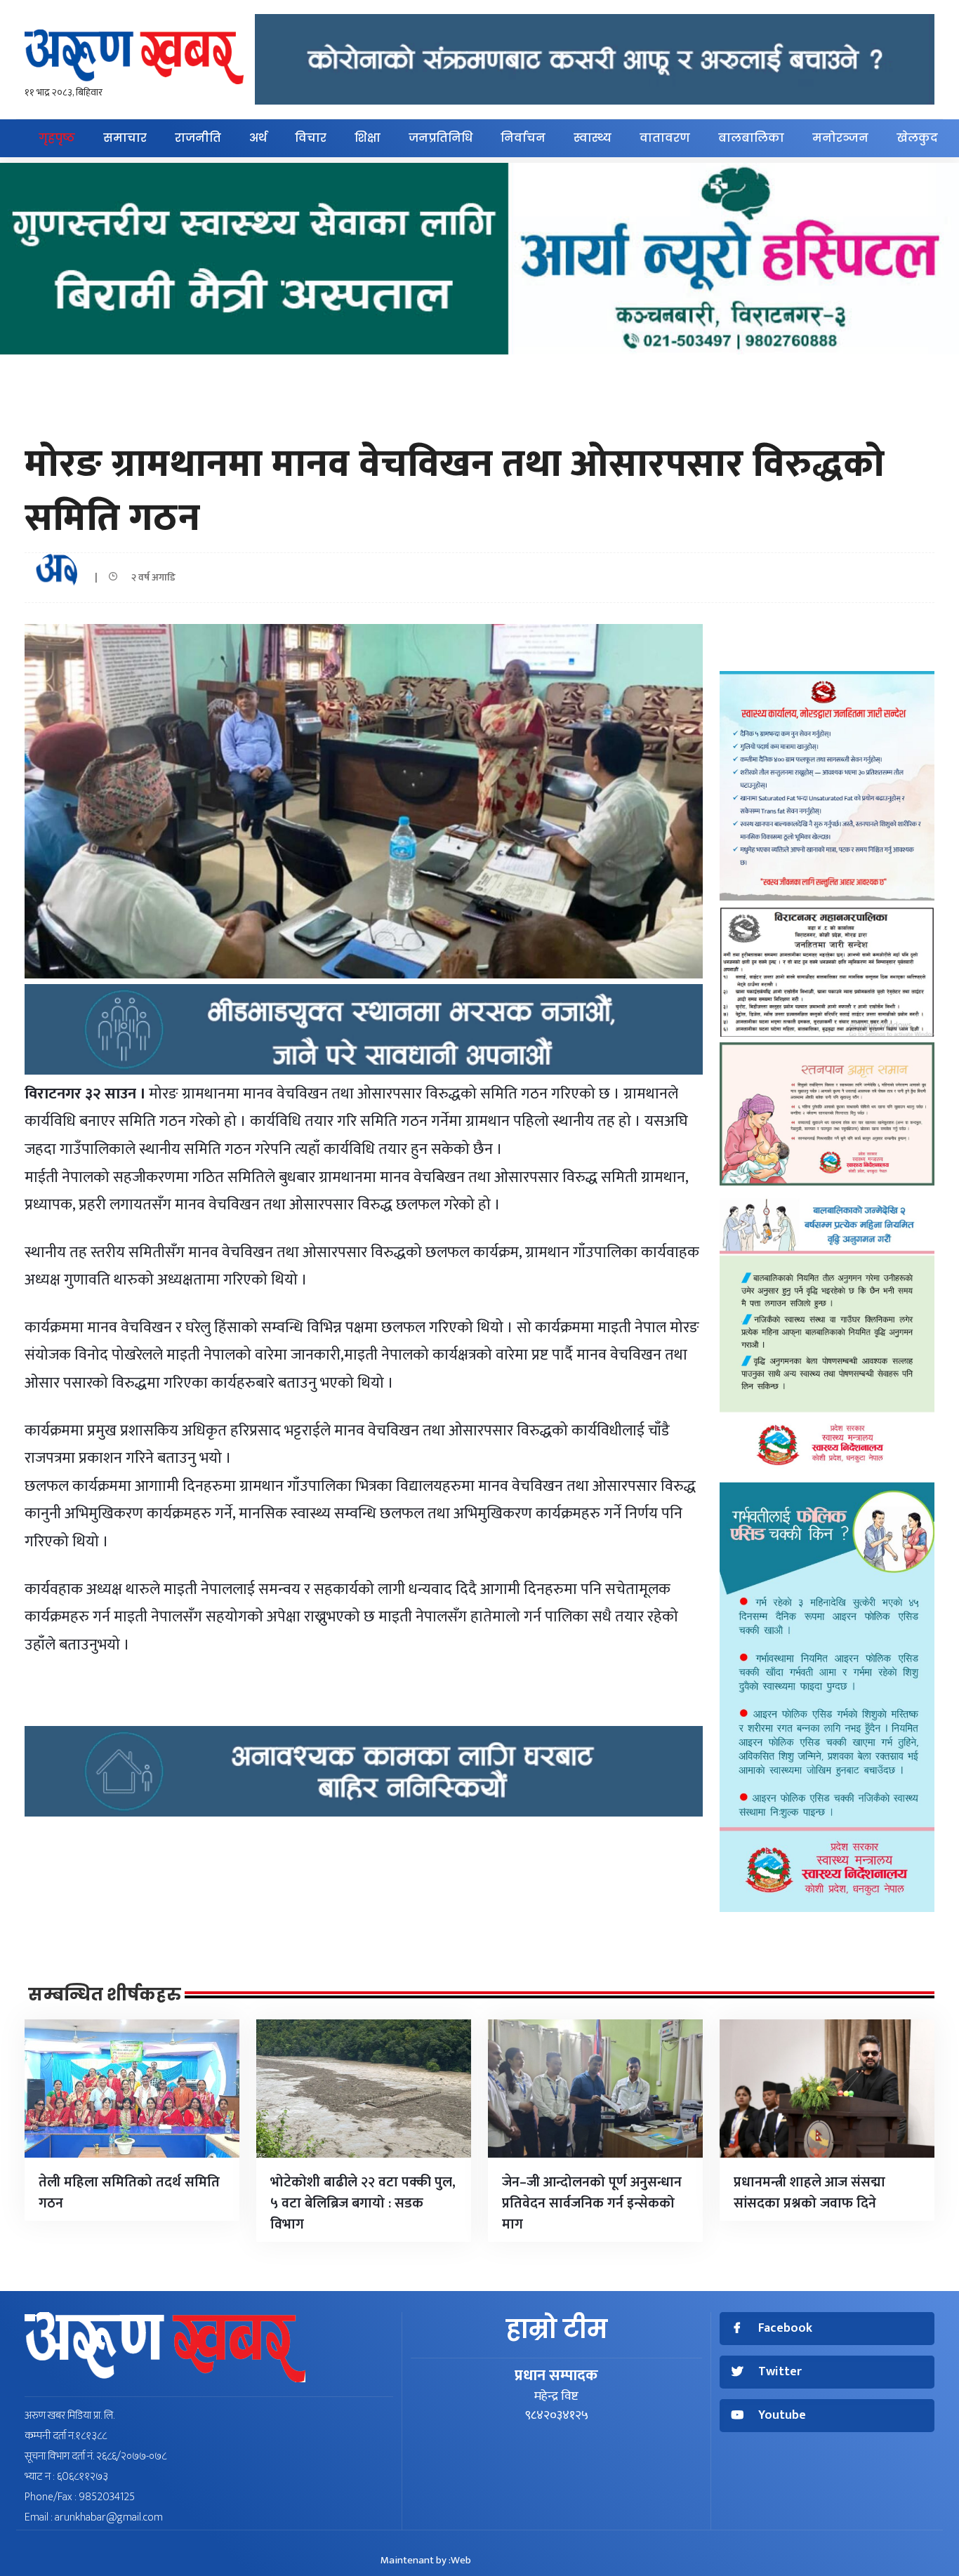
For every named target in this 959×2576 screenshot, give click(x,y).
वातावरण (665, 138)
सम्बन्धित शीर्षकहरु (105, 1995)
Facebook (785, 2329)
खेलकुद (917, 138)
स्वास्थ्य (593, 138)
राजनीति (198, 138)
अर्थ (258, 138)
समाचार (125, 138)
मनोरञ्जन (840, 138)
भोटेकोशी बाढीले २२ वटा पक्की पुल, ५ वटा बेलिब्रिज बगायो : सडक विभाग (363, 2203)
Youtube (782, 2416)
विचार (311, 138)
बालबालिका (751, 138)
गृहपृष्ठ (57, 138)
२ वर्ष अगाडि (150, 577)
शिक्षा (368, 138)
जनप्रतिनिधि (441, 138)
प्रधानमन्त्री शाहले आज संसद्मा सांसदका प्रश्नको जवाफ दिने (809, 2193)
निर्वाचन (523, 138)
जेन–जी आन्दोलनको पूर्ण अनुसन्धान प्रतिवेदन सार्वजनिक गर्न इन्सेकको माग (592, 2203)
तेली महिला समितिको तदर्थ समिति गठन (129, 2193)
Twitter (780, 2372)
